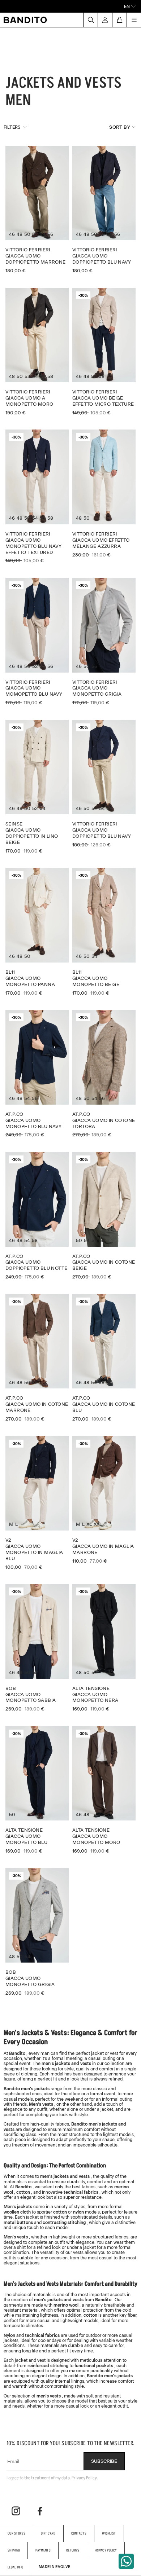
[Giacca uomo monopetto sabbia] (37, 1648)
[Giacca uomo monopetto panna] (37, 932)
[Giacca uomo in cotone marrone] (37, 1358)
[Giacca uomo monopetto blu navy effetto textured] (37, 496)
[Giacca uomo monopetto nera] (104, 1648)
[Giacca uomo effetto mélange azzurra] (104, 493)
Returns (73, 2550)
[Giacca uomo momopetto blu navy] (37, 642)
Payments (43, 2550)
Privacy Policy (106, 2550)
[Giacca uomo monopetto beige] (104, 932)
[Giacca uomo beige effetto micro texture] (104, 352)
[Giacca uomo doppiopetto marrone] (37, 210)
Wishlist (109, 2533)
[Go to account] (105, 20)
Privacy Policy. (85, 2478)
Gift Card (48, 2533)
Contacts (79, 2533)
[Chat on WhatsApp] (126, 2561)
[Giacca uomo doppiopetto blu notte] (37, 1216)
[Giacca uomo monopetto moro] (104, 1790)
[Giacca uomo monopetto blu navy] (37, 1074)
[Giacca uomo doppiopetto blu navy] (104, 210)
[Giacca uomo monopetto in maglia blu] (37, 1503)
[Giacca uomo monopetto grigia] (104, 642)
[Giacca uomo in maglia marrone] (104, 1500)
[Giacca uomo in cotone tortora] (104, 1074)
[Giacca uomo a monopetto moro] (37, 352)
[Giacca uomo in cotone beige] (104, 1216)
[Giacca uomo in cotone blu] (104, 1358)
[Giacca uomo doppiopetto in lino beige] (37, 787)
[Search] (90, 20)
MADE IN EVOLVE (54, 2567)
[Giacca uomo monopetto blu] (37, 1790)
